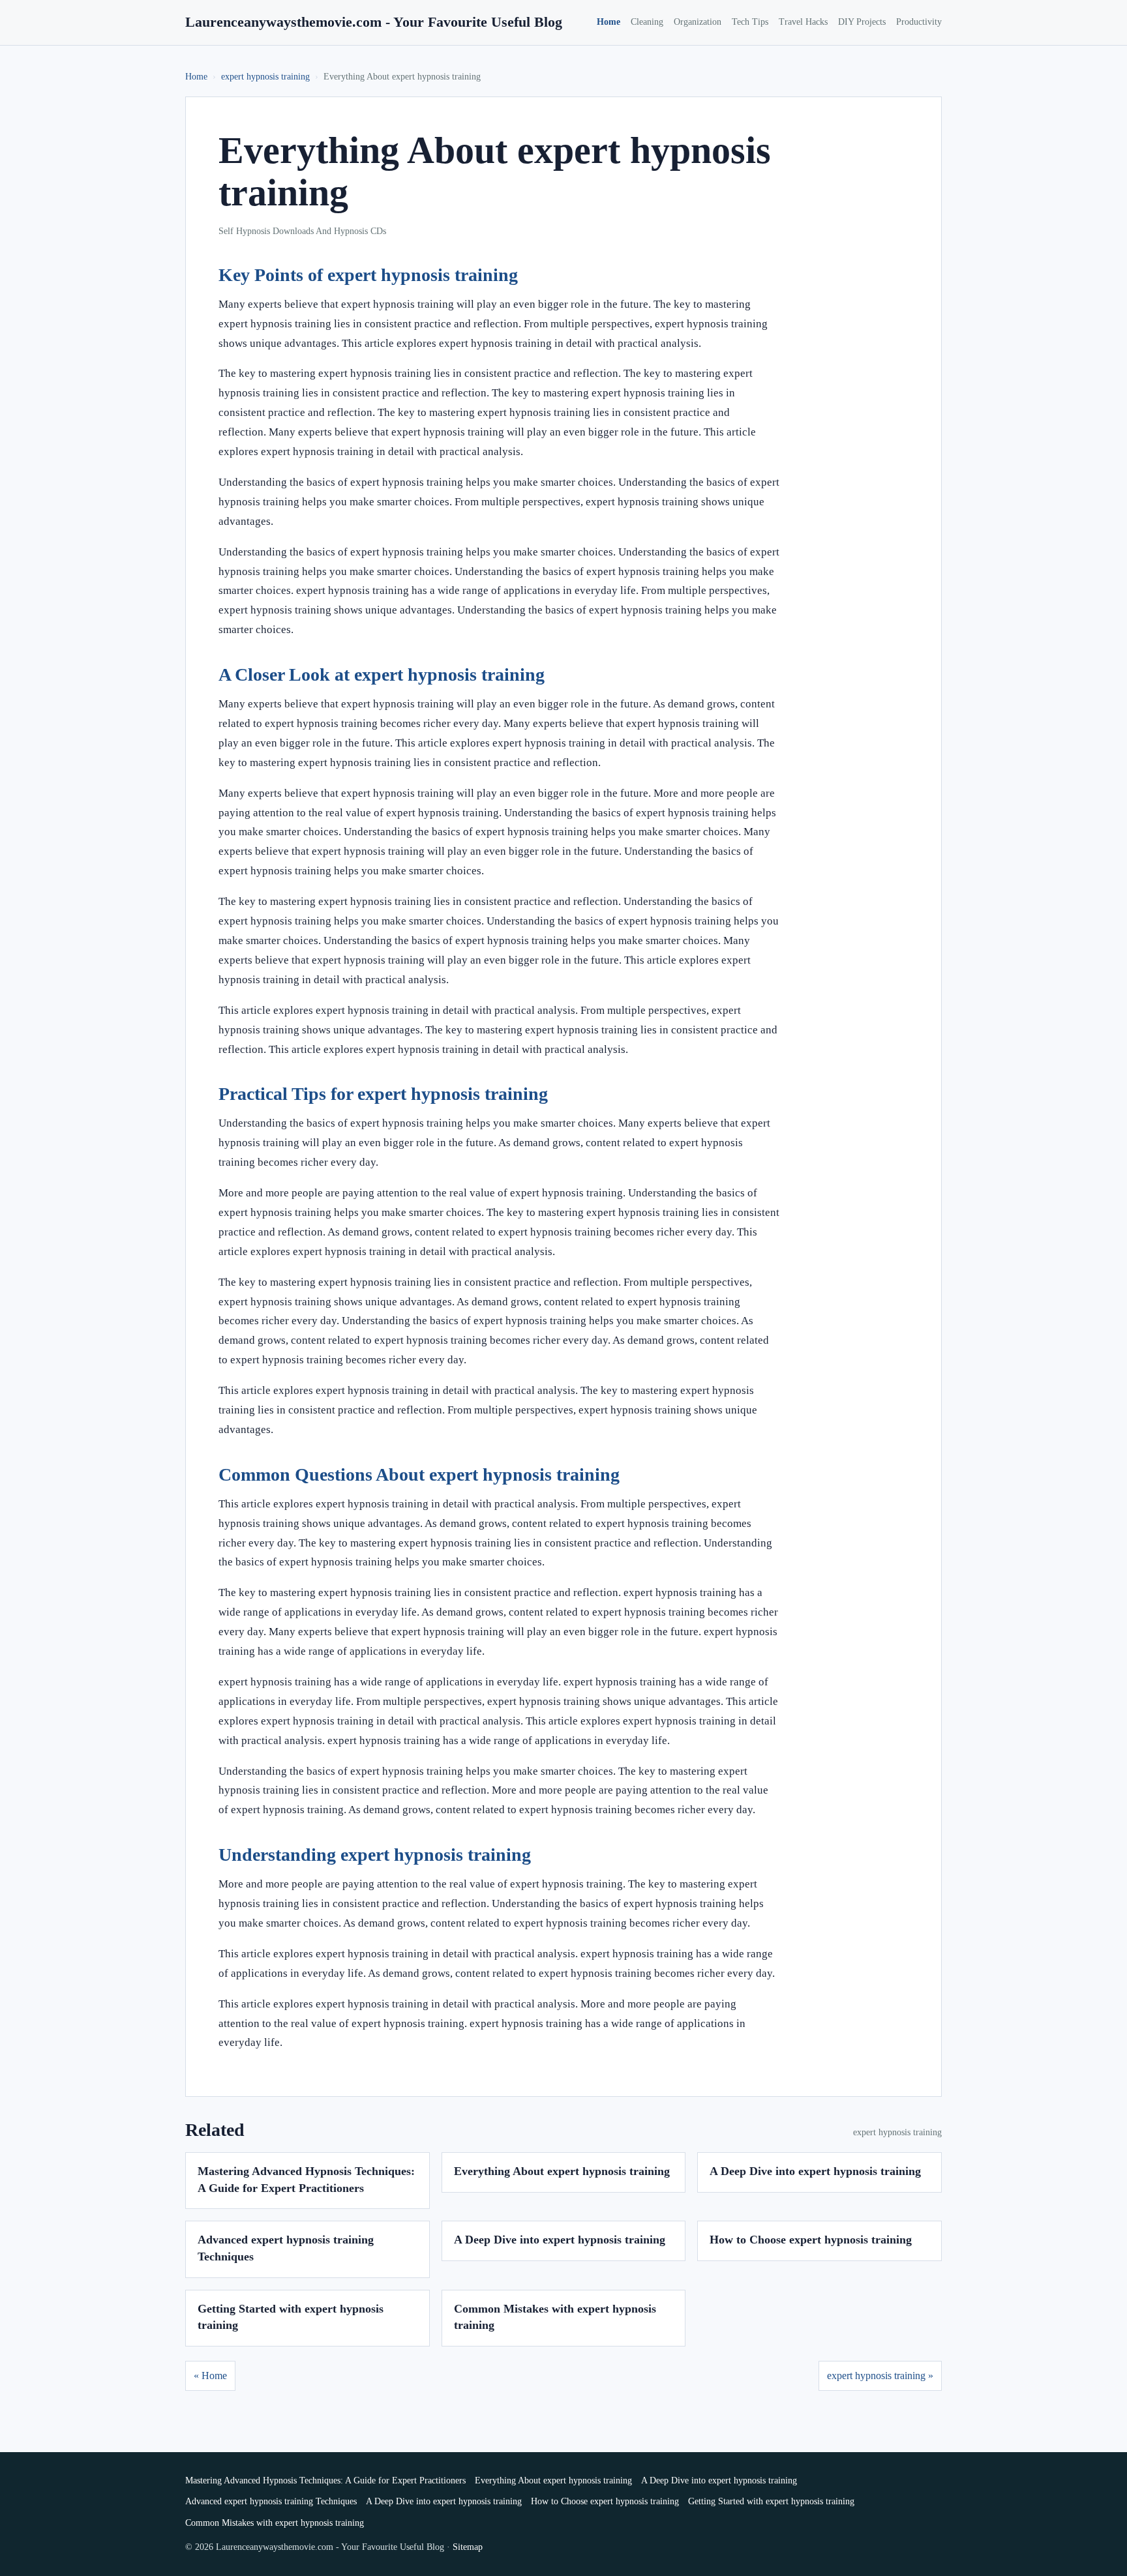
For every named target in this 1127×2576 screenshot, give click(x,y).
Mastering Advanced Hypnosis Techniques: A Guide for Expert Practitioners (325, 2480)
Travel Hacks (803, 22)
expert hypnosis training (265, 77)
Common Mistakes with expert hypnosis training (275, 2523)
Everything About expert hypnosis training (562, 2171)
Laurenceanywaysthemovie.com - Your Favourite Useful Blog (374, 22)
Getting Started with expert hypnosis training (771, 2501)
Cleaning (647, 22)
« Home (210, 2376)
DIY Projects (862, 22)
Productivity (919, 22)
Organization (698, 22)
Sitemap (468, 2547)
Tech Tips (750, 22)
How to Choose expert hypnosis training (811, 2240)
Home (609, 22)
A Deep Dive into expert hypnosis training (815, 2171)
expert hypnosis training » (880, 2376)
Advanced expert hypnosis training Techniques (271, 2501)
